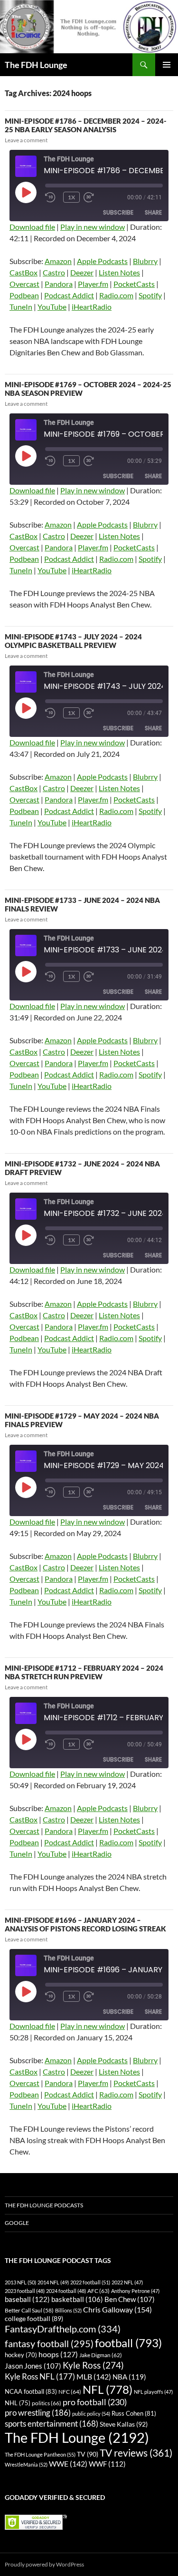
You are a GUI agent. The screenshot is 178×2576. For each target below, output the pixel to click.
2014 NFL (53, 2282)
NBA (129, 2377)
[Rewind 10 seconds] (52, 197)
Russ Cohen (134, 2413)
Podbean (24, 295)
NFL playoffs (153, 2392)
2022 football (90, 2282)
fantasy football (49, 2344)
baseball (27, 2299)
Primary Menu (167, 65)
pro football (95, 2402)
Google (17, 2223)
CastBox (23, 272)
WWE (68, 2463)
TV (88, 2454)
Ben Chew (130, 2299)
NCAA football (31, 2391)
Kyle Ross (93, 2365)
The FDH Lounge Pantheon (40, 2454)
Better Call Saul (29, 2310)
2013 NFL (20, 2282)
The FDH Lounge (36, 65)
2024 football (66, 2291)
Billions (68, 2310)
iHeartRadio (92, 307)
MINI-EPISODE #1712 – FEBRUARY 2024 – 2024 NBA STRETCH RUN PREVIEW (84, 1672)
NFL (108, 2389)
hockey (21, 2355)
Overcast (24, 284)
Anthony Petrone (135, 2291)
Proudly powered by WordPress (44, 2564)
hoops (58, 2354)
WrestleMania (26, 2464)
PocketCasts (134, 284)
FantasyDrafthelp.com (63, 2329)
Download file (32, 227)
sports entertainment (52, 2424)
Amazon (58, 261)
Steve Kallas (124, 2424)
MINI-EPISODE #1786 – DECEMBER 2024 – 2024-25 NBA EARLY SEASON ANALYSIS (86, 125)
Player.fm (93, 284)
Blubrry (145, 261)
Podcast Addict (69, 295)
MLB (94, 2376)
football (128, 2343)
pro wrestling (38, 2413)
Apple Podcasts (102, 261)
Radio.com (116, 295)
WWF (107, 2464)
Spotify (150, 295)
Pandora (59, 284)
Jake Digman (101, 2355)
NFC (70, 2392)
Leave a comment (26, 140)
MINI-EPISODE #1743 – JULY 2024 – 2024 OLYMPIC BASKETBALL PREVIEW (73, 641)
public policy (91, 2414)
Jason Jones (33, 2366)
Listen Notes (119, 272)
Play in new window (93, 227)
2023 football (25, 2291)
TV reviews (136, 2453)
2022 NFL (127, 2282)
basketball (77, 2299)
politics (47, 2403)
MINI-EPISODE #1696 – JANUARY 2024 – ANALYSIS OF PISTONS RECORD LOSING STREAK (85, 1924)
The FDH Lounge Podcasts (44, 2205)
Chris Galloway (117, 2309)
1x (71, 197)
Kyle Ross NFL (40, 2376)
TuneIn (21, 307)
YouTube (52, 307)
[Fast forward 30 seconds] (98, 197)
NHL (18, 2403)
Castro (54, 272)
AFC (98, 2291)
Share (153, 212)
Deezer (82, 272)
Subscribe (118, 212)
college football (34, 2318)
